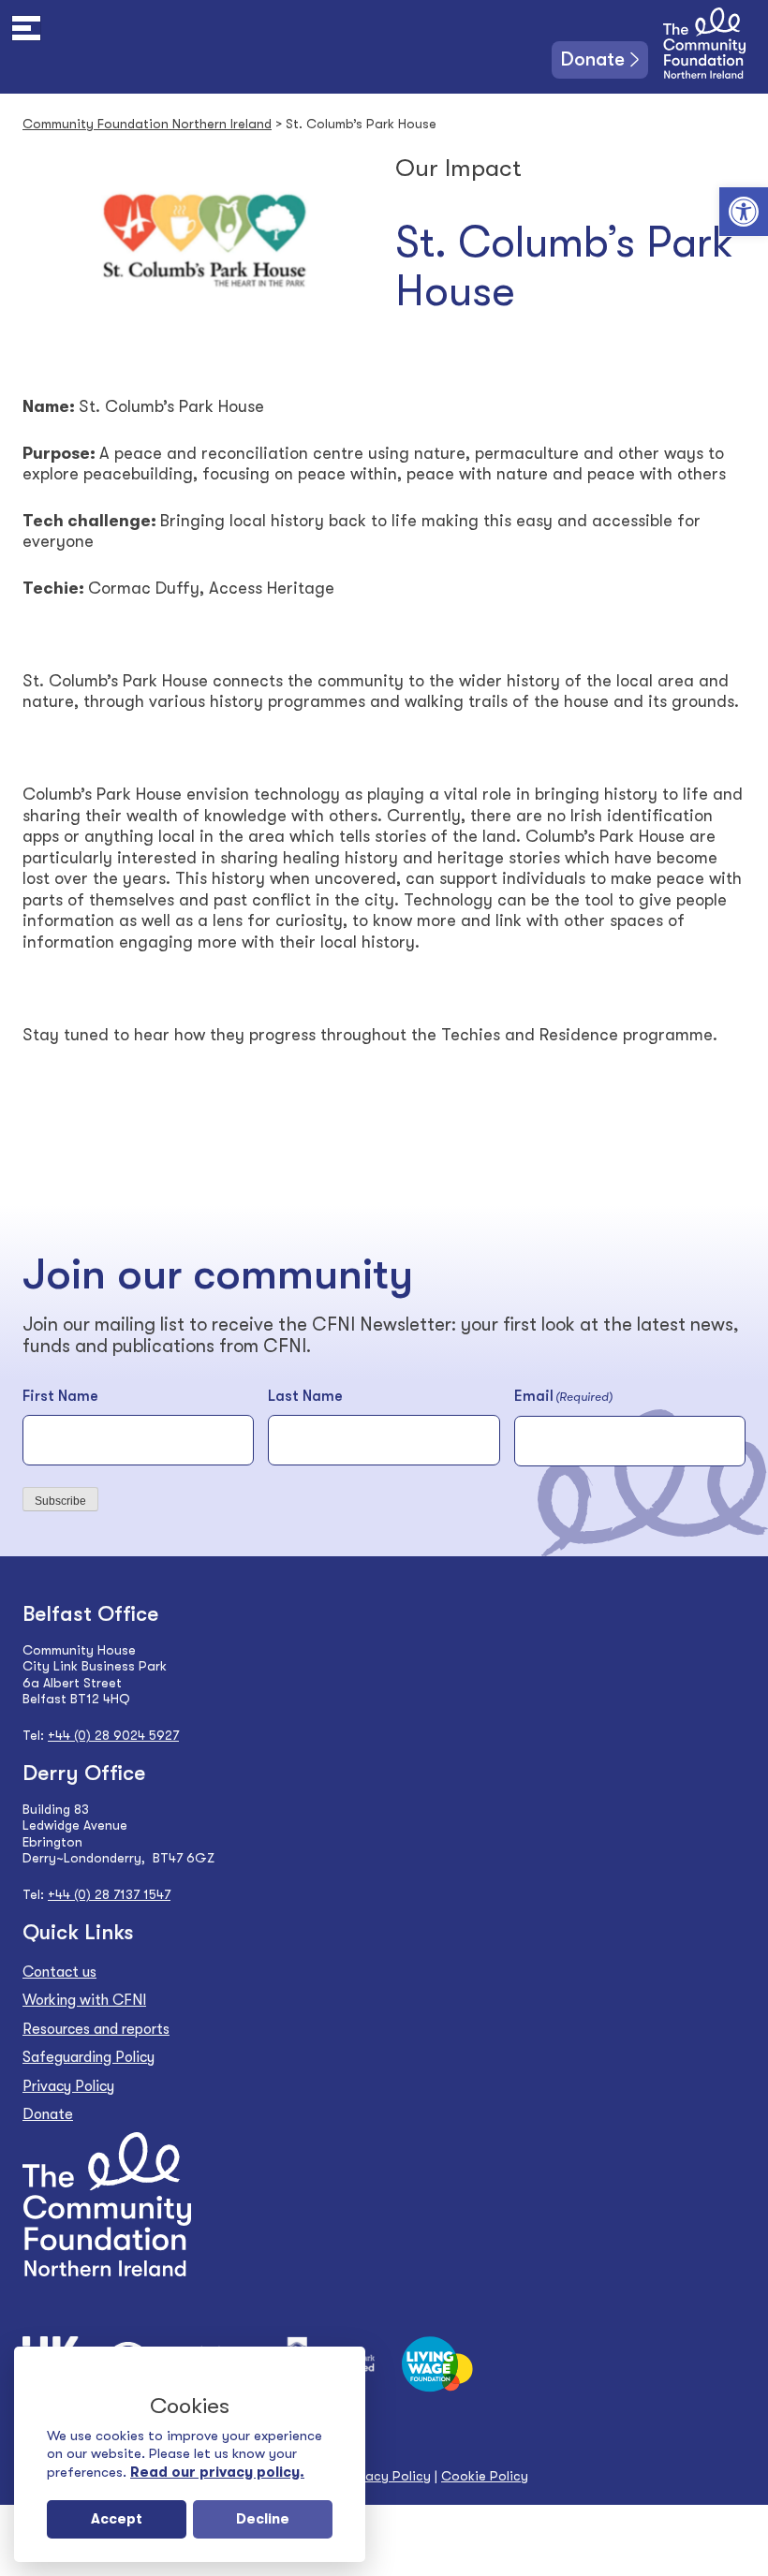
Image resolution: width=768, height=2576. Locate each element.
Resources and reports (96, 2029)
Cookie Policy (485, 2476)
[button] (744, 212)
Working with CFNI (84, 2000)
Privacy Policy (68, 2086)
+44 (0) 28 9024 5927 (113, 1735)
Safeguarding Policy (89, 2057)
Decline (263, 2519)
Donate (593, 59)
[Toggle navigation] (26, 28)
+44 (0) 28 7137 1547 (109, 1894)
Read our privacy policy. (217, 2472)
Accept (117, 2519)
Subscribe (60, 1501)
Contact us (59, 1972)
